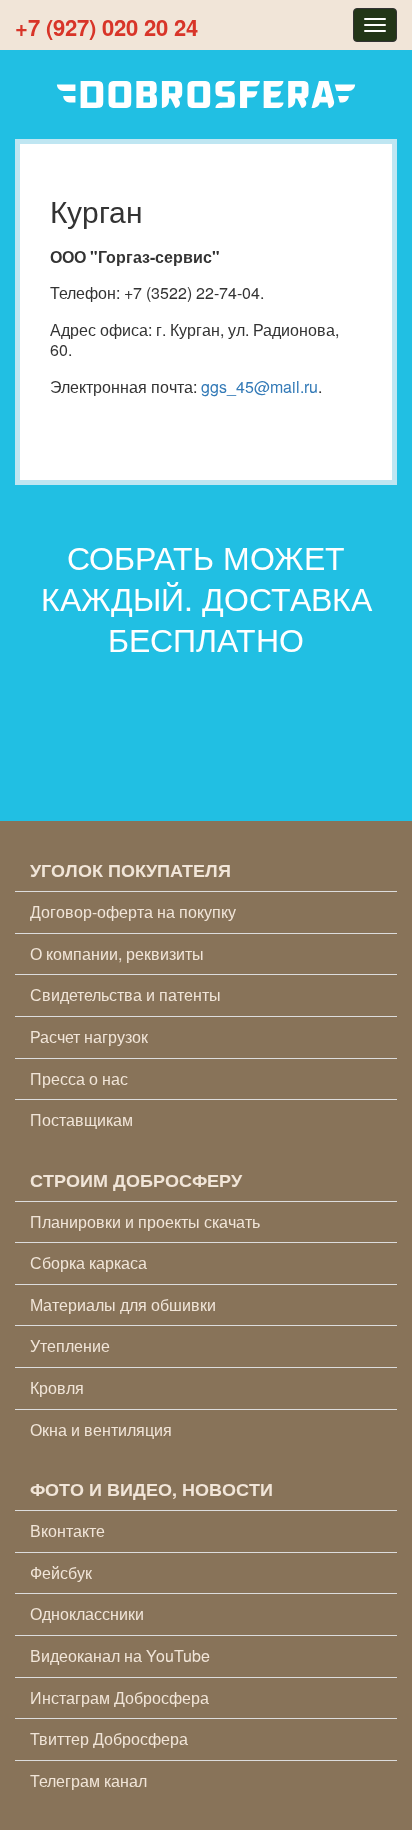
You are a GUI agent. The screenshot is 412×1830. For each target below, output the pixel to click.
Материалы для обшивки (123, 1304)
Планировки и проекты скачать (145, 1221)
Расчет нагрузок (89, 1036)
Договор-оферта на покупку (133, 911)
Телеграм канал (88, 1780)
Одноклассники (87, 1613)
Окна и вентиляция (101, 1429)
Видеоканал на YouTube (120, 1655)
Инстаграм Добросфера (119, 1697)
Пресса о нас (79, 1078)
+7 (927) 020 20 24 (106, 27)
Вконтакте (67, 1530)
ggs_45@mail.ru (259, 386)
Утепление (70, 1345)
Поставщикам (81, 1119)
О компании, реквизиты (117, 953)
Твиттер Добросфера (109, 1738)
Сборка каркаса (88, 1262)
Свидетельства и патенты (125, 994)
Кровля (57, 1387)
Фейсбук (61, 1572)
